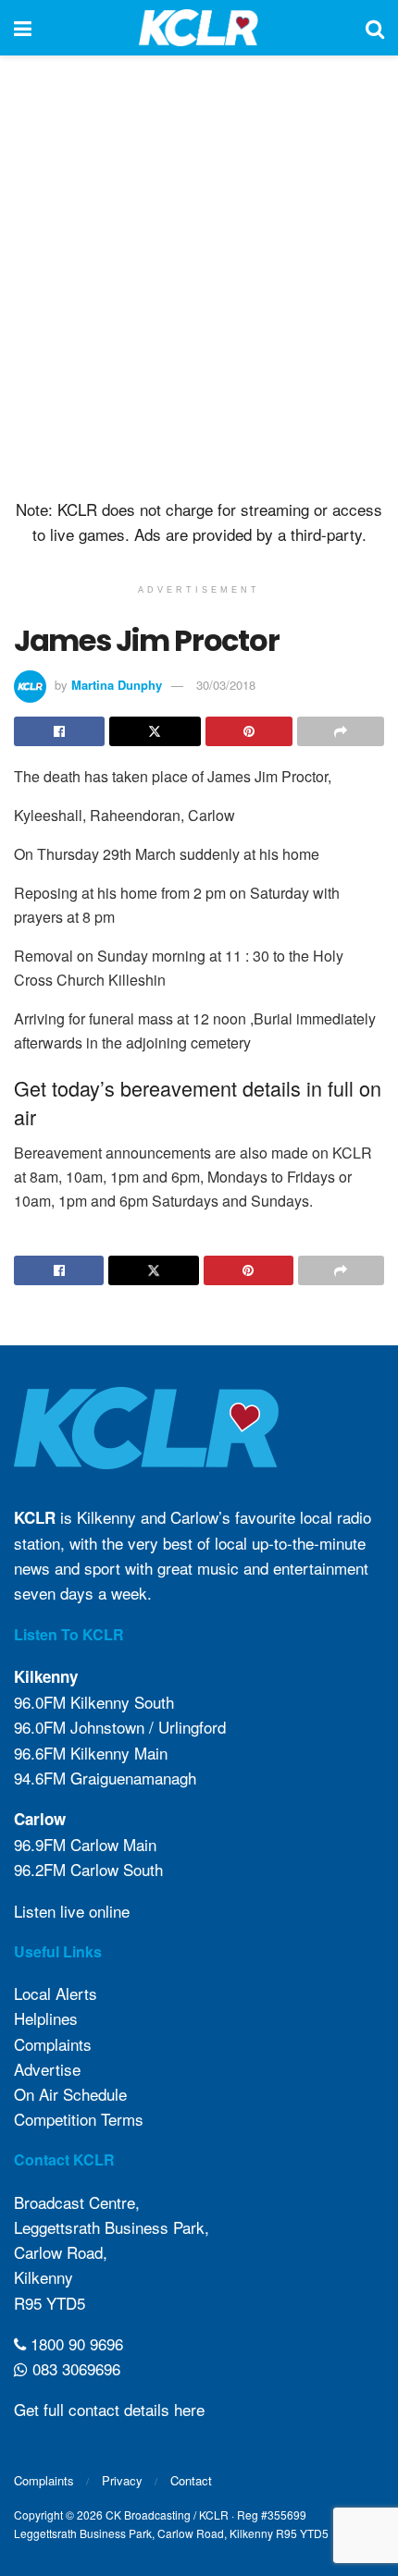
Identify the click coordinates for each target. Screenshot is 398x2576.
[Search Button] (375, 28)
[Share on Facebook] (59, 731)
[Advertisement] (199, 273)
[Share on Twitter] (155, 731)
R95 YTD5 (50, 2303)
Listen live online (72, 1911)
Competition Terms (79, 2119)
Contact (191, 2480)
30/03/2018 (226, 685)
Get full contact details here (109, 2409)
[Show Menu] (23, 28)
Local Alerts (56, 1993)
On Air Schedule (70, 2094)
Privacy (122, 2480)
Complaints (53, 2044)
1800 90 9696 (75, 2343)
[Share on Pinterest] (249, 731)
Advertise (47, 2069)
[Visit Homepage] (199, 28)
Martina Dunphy (117, 685)
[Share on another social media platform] (341, 731)
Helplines (46, 2018)
